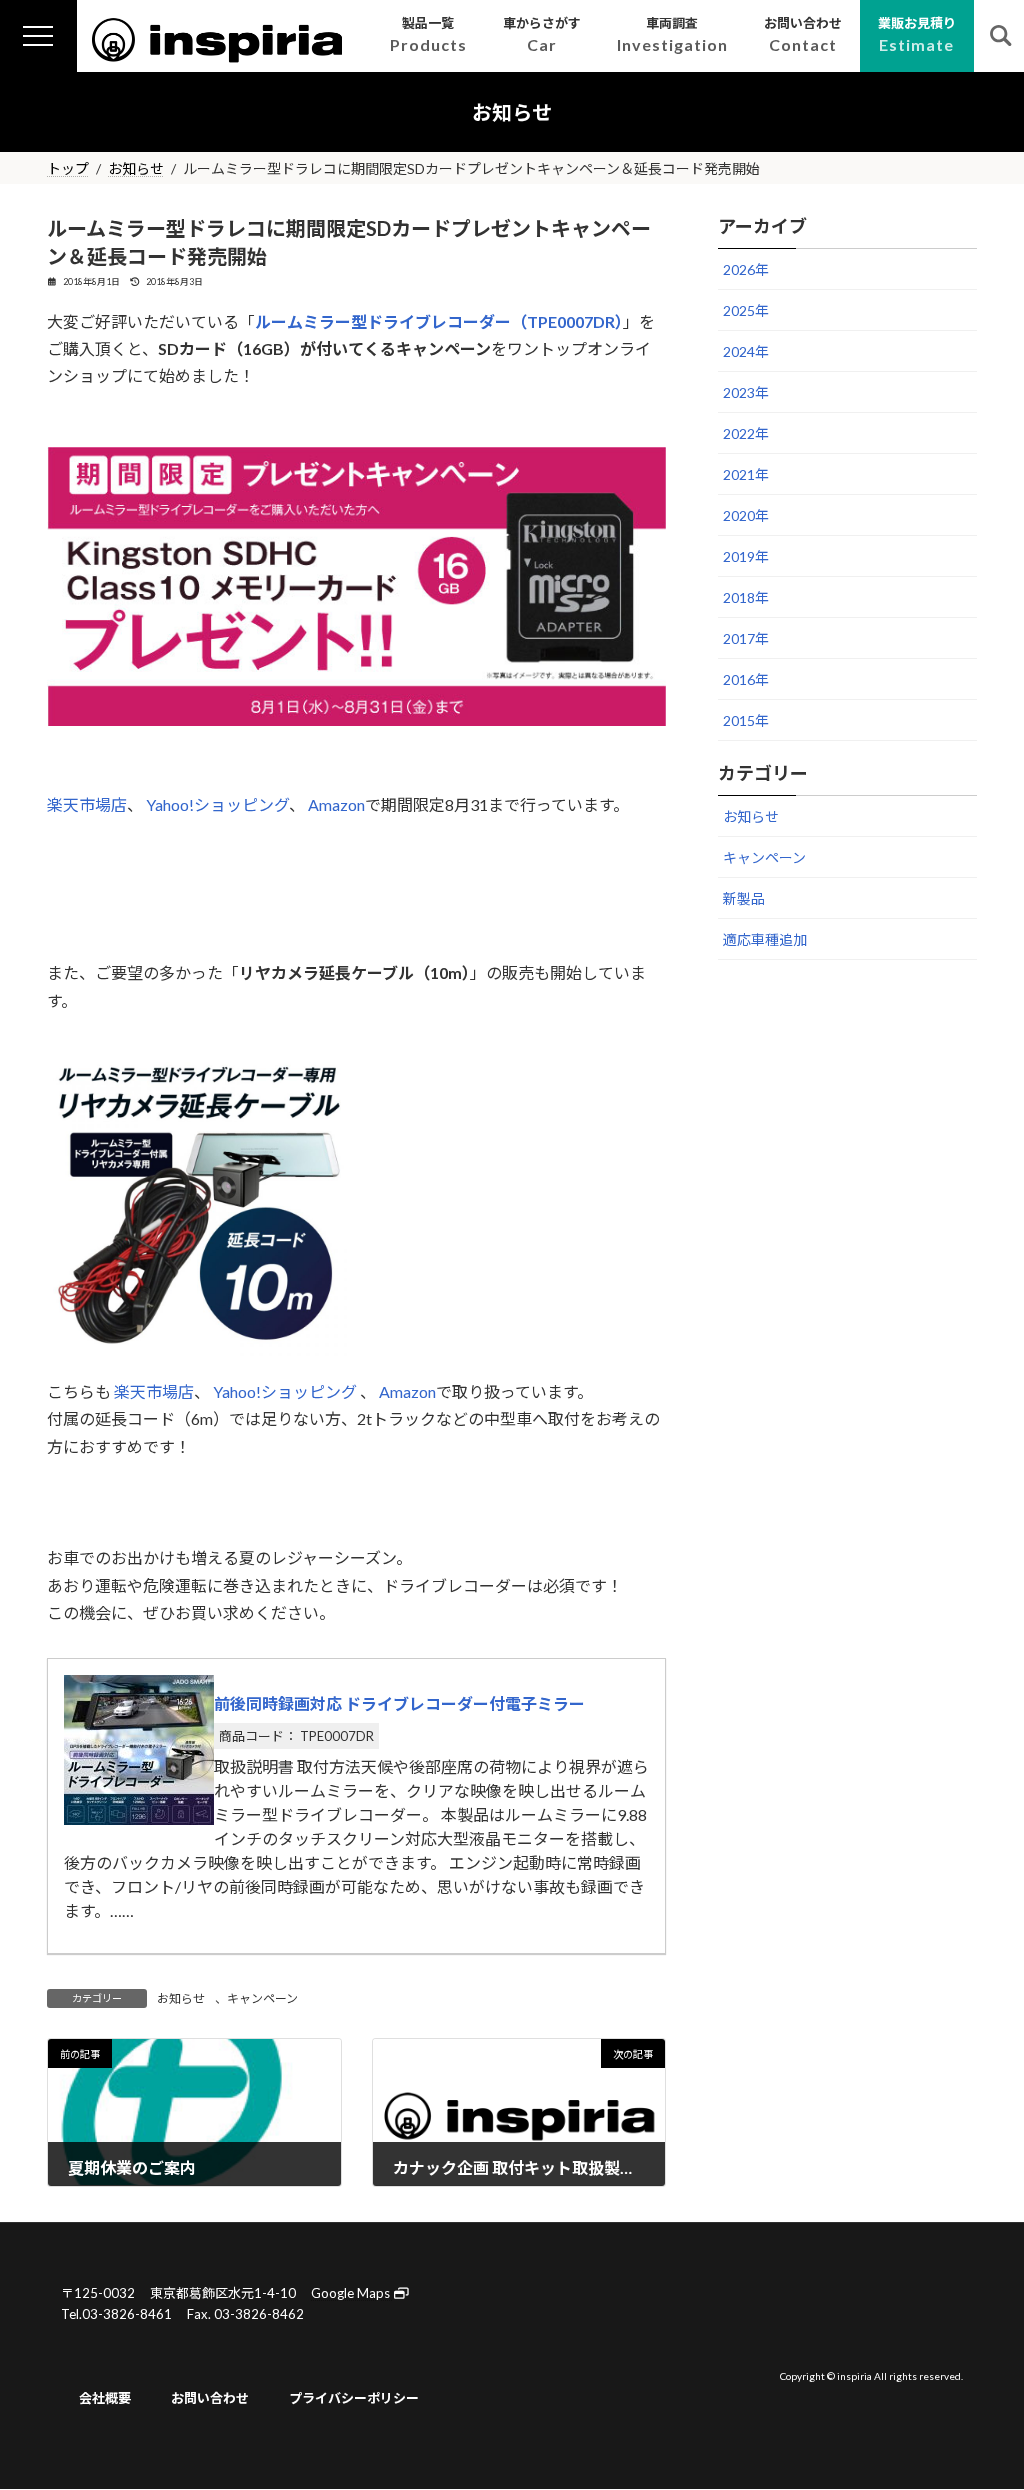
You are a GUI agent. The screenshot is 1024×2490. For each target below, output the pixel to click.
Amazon (336, 804)
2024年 (746, 351)
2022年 (746, 433)
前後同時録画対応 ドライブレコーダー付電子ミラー (399, 1703)
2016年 (746, 679)
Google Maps (352, 2293)
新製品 (744, 898)
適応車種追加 (765, 939)
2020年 (746, 515)
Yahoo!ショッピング (217, 804)
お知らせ (181, 1998)
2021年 (746, 474)
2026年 (746, 269)
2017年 (746, 638)
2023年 (746, 392)
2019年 (746, 556)
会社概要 (105, 2398)
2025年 (746, 310)
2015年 (746, 720)
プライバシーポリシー (354, 2398)
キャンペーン (262, 1998)
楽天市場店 (87, 804)
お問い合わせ (210, 2398)
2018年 (746, 597)
